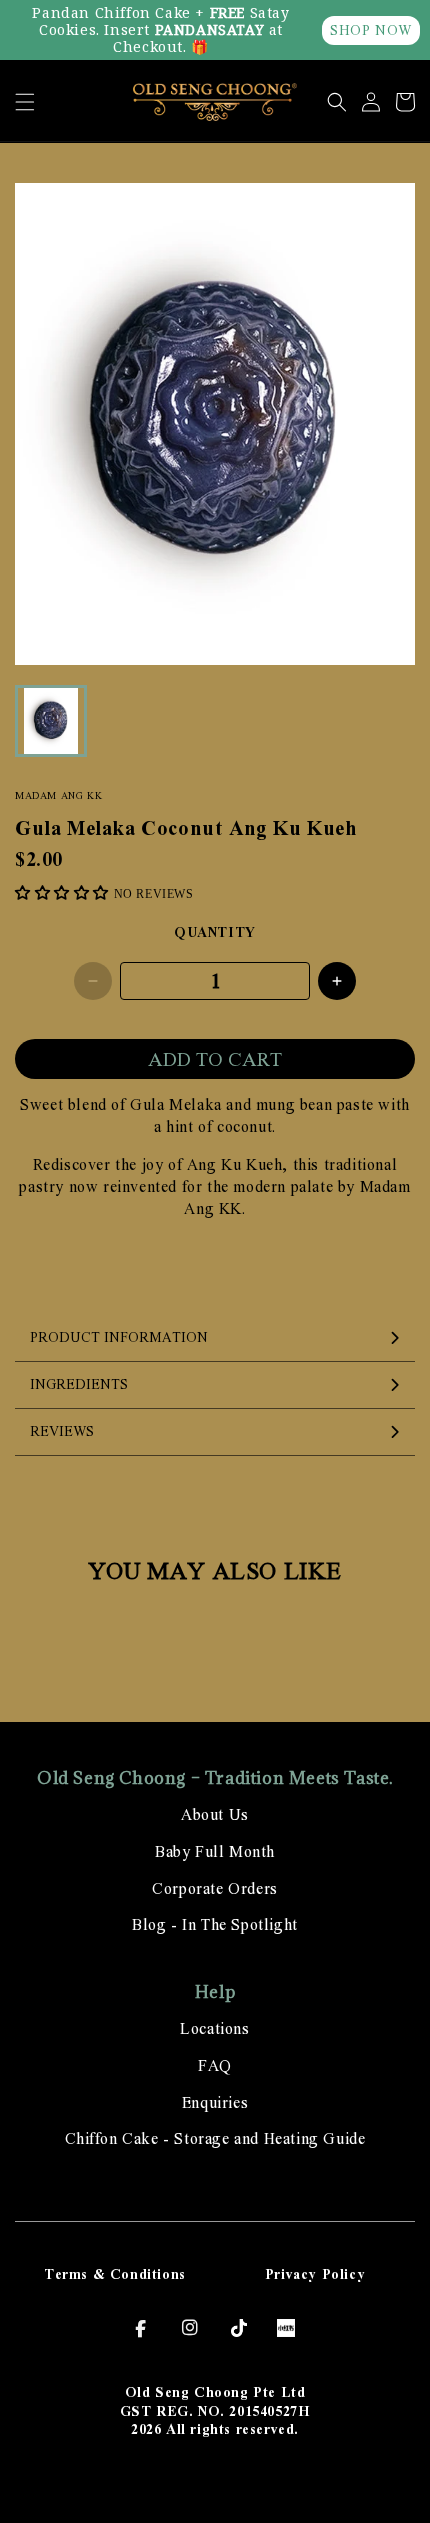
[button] (25, 102)
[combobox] (215, 1116)
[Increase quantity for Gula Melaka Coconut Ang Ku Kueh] (337, 981)
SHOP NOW (371, 30)
